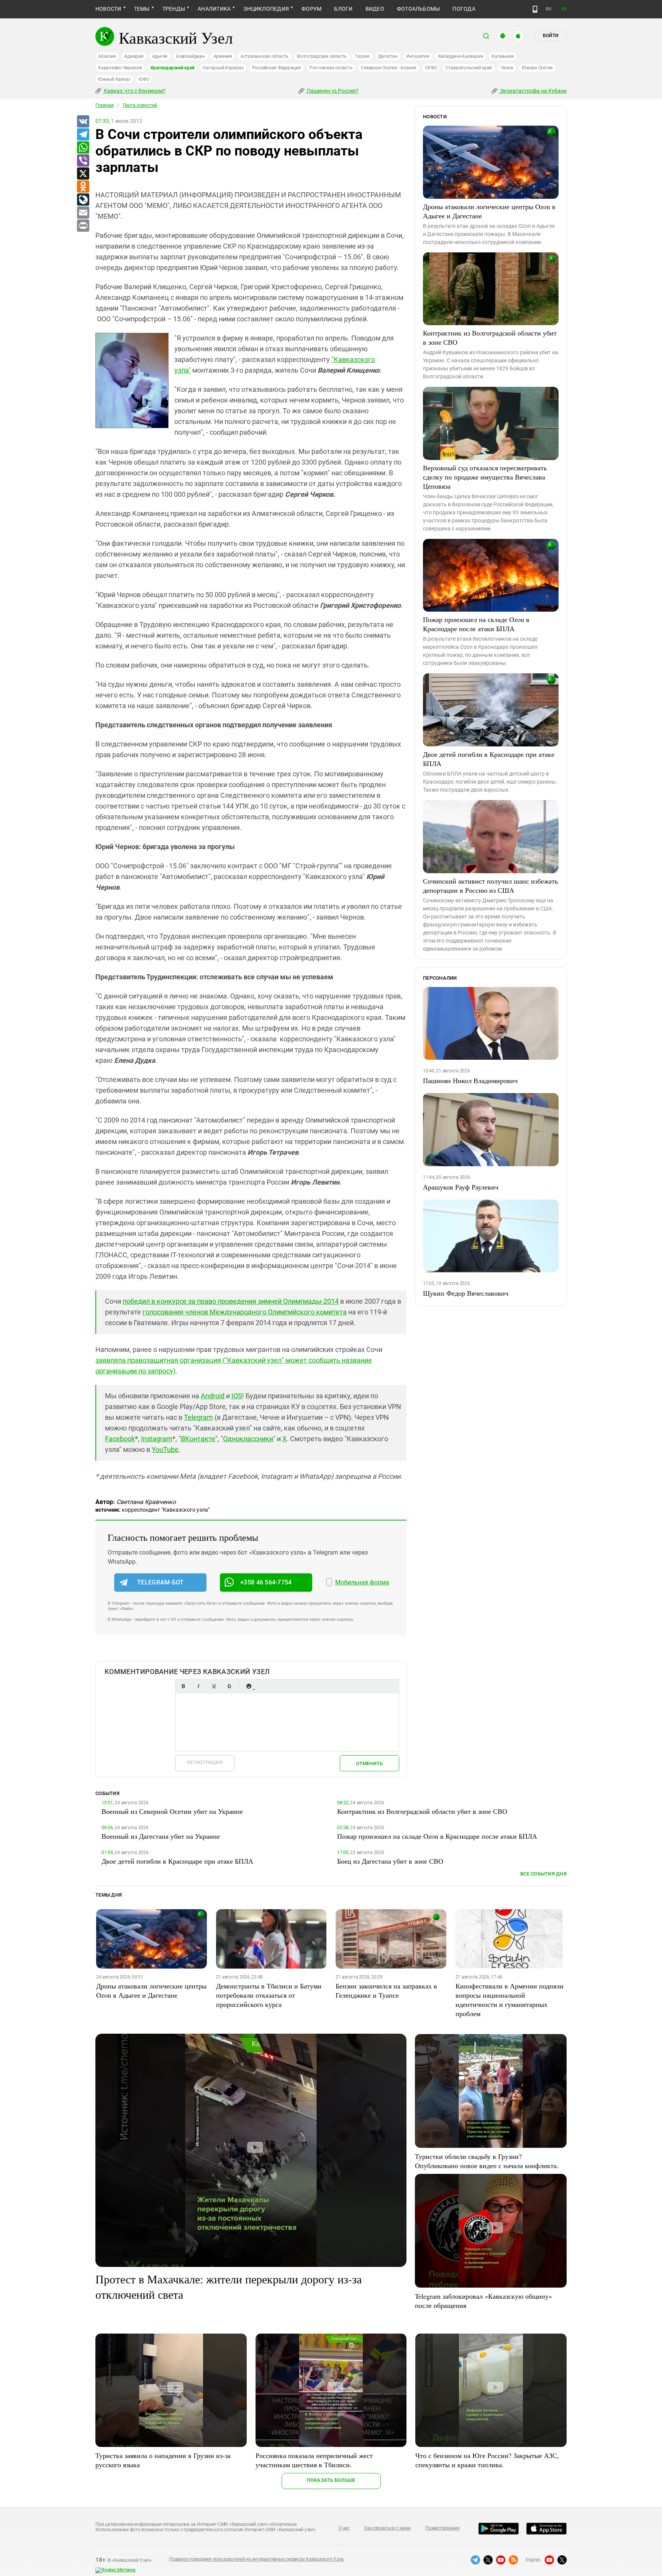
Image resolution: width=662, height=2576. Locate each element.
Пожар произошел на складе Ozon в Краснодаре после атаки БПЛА (476, 624)
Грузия (362, 56)
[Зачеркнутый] (229, 1686)
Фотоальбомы (419, 9)
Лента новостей (140, 105)
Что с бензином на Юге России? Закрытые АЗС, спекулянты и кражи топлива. (487, 2460)
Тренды (174, 9)
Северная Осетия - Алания (388, 68)
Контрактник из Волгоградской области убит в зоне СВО (490, 337)
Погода (464, 9)
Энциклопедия (266, 9)
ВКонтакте (198, 1439)
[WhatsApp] (83, 148)
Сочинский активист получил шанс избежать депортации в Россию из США (490, 885)
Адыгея (160, 56)
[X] (83, 174)
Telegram (198, 1417)
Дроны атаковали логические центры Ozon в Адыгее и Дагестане (489, 211)
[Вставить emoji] (249, 1686)
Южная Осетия (537, 68)
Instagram (157, 1439)
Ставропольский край (469, 68)
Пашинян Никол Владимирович (470, 1080)
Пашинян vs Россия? (332, 91)
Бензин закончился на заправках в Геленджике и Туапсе (386, 1990)
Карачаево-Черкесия (120, 68)
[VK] (83, 122)
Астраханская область (265, 56)
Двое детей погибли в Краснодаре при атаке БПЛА (489, 759)
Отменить (369, 1763)
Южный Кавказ (114, 79)
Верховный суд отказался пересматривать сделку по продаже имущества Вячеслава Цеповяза (485, 477)
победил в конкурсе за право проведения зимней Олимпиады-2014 (231, 1301)
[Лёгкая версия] (535, 9)
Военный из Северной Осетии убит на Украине (172, 1811)
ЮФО (144, 79)
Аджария (134, 56)
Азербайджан (190, 56)
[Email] (83, 213)
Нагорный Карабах (223, 68)
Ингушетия (418, 56)
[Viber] (83, 161)
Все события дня (543, 1874)
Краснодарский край (173, 68)
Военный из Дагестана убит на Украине (161, 1836)
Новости (108, 9)
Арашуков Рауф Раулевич (461, 1187)
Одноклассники (248, 1439)
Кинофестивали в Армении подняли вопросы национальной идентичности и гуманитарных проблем (510, 2000)
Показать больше (331, 2480)
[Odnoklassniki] (83, 187)
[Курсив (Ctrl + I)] (198, 1686)
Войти (551, 36)
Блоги (343, 9)
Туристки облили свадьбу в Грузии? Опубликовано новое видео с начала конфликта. (487, 2161)
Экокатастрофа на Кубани (533, 91)
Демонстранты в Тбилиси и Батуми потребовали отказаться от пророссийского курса (269, 1995)
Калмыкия (503, 56)
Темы (142, 9)
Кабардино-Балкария (461, 56)
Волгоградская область (322, 56)
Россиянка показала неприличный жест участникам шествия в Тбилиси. (314, 2460)
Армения (223, 56)
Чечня (507, 68)
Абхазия (107, 56)
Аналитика (214, 9)
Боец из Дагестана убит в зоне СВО (390, 1861)
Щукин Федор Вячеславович (466, 1293)
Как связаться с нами (387, 2528)
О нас (344, 2528)
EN (564, 9)
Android (213, 1396)
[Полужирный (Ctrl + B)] (183, 1686)
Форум (311, 9)
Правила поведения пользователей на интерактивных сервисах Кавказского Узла (256, 2559)
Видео (375, 9)
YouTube (165, 1449)
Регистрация (205, 1762)
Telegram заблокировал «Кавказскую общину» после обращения (483, 2301)
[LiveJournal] (83, 200)
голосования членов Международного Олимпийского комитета (245, 1312)
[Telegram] (83, 135)
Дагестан (388, 56)
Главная (105, 105)
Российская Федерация (277, 68)
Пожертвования (442, 2528)
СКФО (431, 68)
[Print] (83, 226)
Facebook (120, 1439)
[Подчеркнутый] (214, 1686)
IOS (237, 1396)
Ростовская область (331, 68)
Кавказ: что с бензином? (134, 91)
